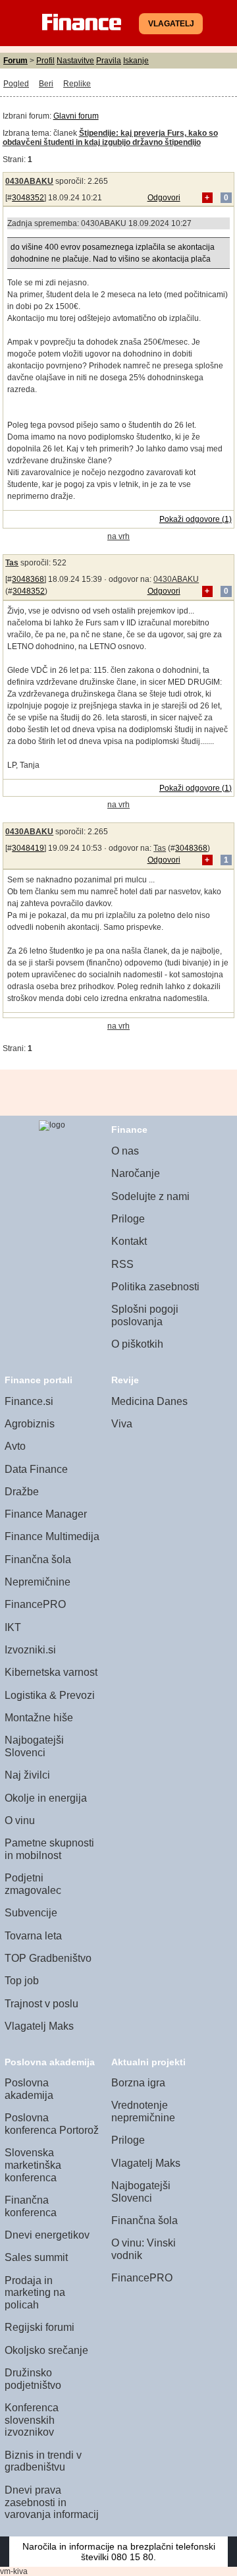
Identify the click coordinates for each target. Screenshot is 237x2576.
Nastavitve (75, 61)
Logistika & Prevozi (50, 1695)
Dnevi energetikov (47, 2235)
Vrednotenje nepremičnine (143, 2111)
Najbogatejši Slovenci (34, 1746)
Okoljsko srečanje (46, 2350)
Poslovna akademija (29, 2089)
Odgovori (164, 198)
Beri (46, 84)
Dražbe (22, 1492)
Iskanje (136, 61)
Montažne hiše (39, 1718)
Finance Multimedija (52, 1536)
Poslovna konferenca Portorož (52, 2124)
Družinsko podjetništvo (33, 2379)
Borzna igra (138, 2083)
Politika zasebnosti (155, 1287)
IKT (13, 1627)
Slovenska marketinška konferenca (33, 2165)
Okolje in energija (46, 1798)
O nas (125, 1151)
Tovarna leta (33, 1936)
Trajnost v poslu (41, 2004)
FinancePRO (35, 1604)
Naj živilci (27, 1775)
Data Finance (36, 1469)
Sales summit (36, 2257)
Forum (15, 61)
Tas (12, 563)
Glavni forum (76, 116)
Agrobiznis (30, 1424)
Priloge (128, 1219)
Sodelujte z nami (150, 1196)
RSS (122, 1264)
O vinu (20, 1820)
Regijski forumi (39, 2327)
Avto (15, 1446)
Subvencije (31, 1913)
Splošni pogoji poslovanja (145, 1315)
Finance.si (29, 1401)
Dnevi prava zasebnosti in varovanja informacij (52, 2502)
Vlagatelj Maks (39, 2026)
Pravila (109, 61)
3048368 (28, 579)
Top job (22, 1981)
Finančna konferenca (31, 2206)
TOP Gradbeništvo (48, 1958)
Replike (77, 84)
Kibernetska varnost (51, 1672)
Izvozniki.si (30, 1650)
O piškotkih (137, 1344)
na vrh (118, 536)
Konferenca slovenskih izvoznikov (32, 2420)
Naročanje (136, 1173)
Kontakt (129, 1241)
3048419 (28, 848)
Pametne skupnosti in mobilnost (49, 1849)
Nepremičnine (38, 1582)
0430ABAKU (29, 181)
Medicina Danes (149, 1401)
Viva (122, 1424)
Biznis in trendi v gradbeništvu (43, 2461)
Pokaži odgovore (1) (196, 519)
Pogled (16, 84)
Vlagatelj (171, 24)
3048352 (28, 198)
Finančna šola (38, 1560)
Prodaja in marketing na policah (35, 2293)
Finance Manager (46, 1514)
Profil (45, 61)
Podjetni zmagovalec (33, 1884)
